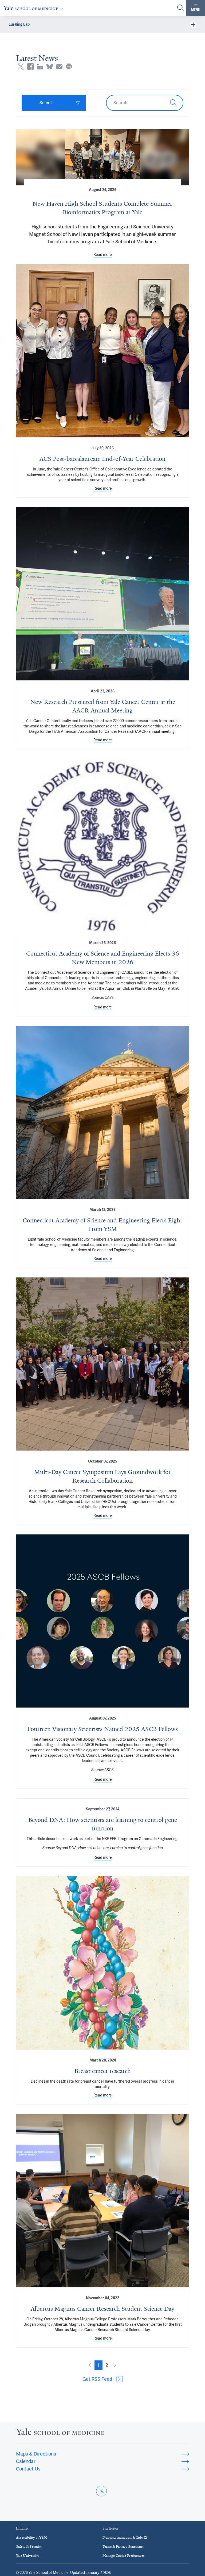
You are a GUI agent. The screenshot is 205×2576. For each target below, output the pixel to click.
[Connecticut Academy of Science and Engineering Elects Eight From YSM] (102, 1112)
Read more (103, 255)
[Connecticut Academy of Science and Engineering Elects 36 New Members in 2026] (102, 845)
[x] (101, 2491)
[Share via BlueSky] (50, 67)
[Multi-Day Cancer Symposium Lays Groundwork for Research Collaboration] (102, 1364)
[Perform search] (180, 8)
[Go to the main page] (35, 8)
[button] (98, 2365)
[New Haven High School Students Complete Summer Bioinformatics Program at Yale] (102, 157)
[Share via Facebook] (30, 67)
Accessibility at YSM (31, 2537)
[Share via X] (21, 67)
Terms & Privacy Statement (123, 2546)
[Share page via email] (59, 67)
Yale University (28, 2556)
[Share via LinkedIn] (40, 67)
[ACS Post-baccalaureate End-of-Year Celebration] (102, 351)
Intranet (22, 2528)
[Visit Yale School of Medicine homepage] (60, 2433)
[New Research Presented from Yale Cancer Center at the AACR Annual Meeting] (102, 594)
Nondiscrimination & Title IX (125, 2537)
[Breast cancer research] (102, 1963)
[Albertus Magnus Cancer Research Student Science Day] (102, 2201)
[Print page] (69, 67)
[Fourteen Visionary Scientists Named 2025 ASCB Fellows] (102, 1621)
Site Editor (111, 2528)
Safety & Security (29, 2546)
